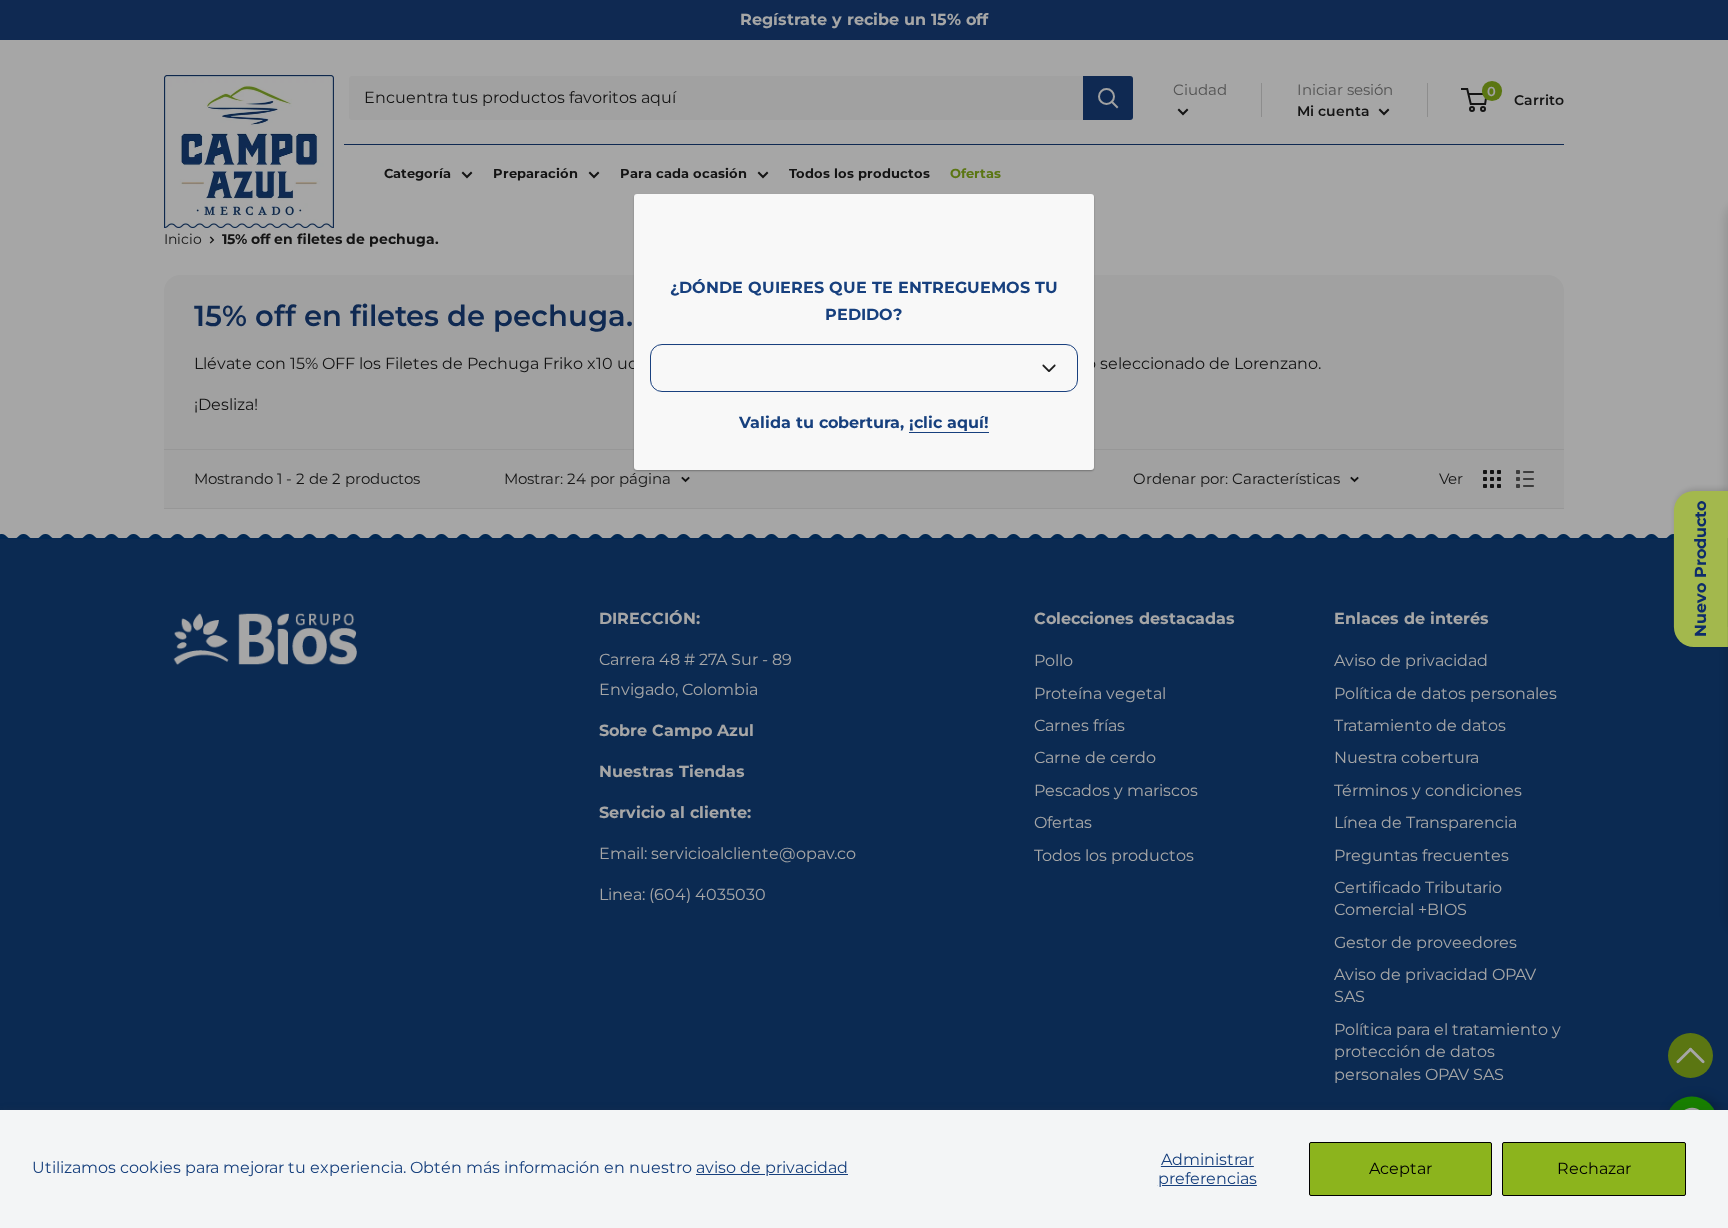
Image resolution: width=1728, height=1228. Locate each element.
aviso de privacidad (772, 1167)
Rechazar (1594, 1168)
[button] (1690, 1055)
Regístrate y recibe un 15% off (864, 19)
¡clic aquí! (949, 422)
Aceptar (1400, 1168)
